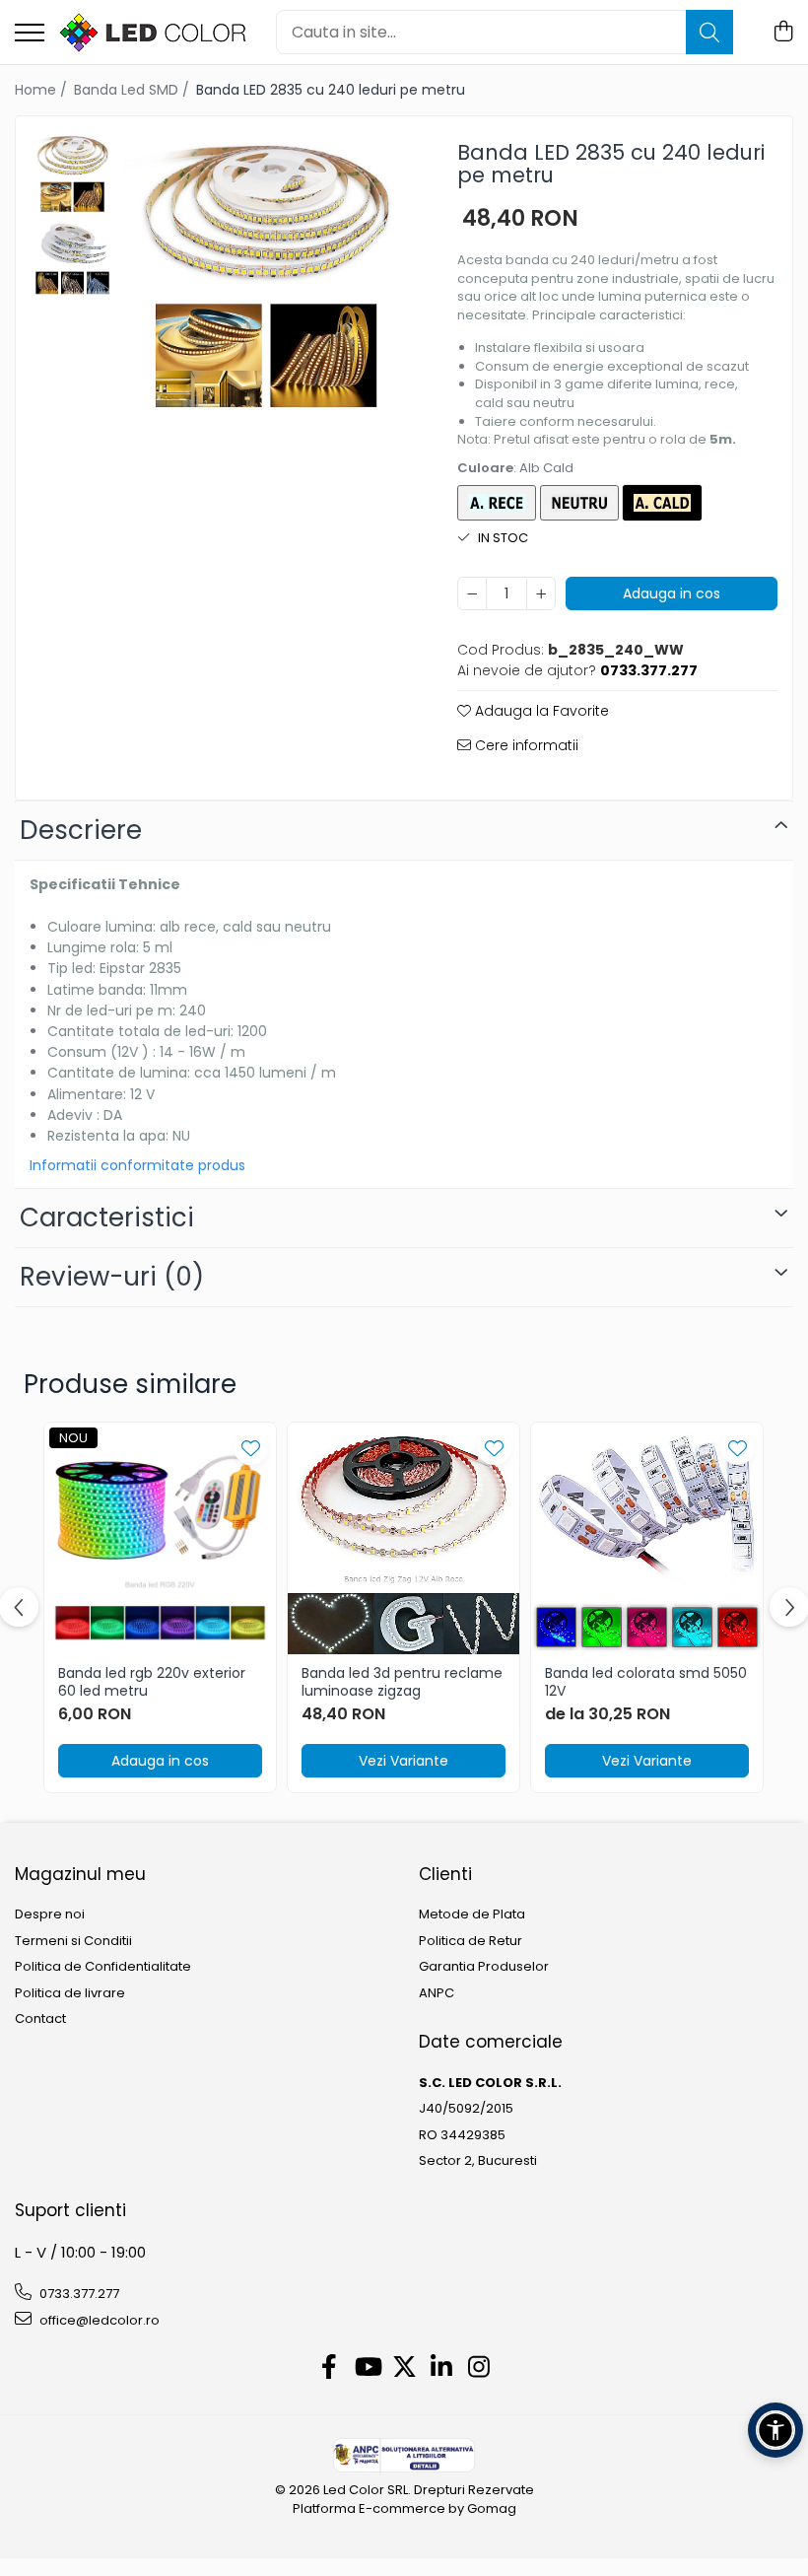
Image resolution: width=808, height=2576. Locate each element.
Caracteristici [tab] (107, 1218)
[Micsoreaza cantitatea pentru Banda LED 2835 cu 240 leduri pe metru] (472, 593)
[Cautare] (709, 32)
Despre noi (50, 1915)
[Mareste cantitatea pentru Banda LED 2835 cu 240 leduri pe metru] (541, 593)
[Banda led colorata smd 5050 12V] (647, 1538)
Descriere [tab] (81, 830)
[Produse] (30, 34)
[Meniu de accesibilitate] (775, 2430)
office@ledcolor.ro (98, 2320)
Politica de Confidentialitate (103, 1967)
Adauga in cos (672, 593)
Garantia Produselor (484, 1967)
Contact (40, 2019)
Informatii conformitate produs (137, 1165)
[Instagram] (479, 2368)
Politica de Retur (471, 1941)
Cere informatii (525, 745)
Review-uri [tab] (112, 1277)
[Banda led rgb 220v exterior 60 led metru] (160, 1538)
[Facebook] (330, 2368)
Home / (43, 90)
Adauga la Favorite (540, 711)
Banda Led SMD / (134, 90)
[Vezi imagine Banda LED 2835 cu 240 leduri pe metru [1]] (72, 257)
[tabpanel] (266, 273)
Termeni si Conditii (73, 1941)
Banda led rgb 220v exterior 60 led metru (152, 1682)
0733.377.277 (78, 2294)
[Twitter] (404, 2368)
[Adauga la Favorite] (251, 1448)
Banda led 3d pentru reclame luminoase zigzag (402, 1682)
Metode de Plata (472, 1915)
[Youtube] (367, 2368)
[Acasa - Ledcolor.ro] (153, 33)
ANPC (437, 1993)
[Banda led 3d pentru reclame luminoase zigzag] (404, 1538)
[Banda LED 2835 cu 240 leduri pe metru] (266, 273)
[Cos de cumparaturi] (783, 33)
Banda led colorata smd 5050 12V (646, 1682)
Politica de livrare (70, 1993)
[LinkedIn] (442, 2368)
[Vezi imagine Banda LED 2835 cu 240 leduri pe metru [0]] (72, 173)
